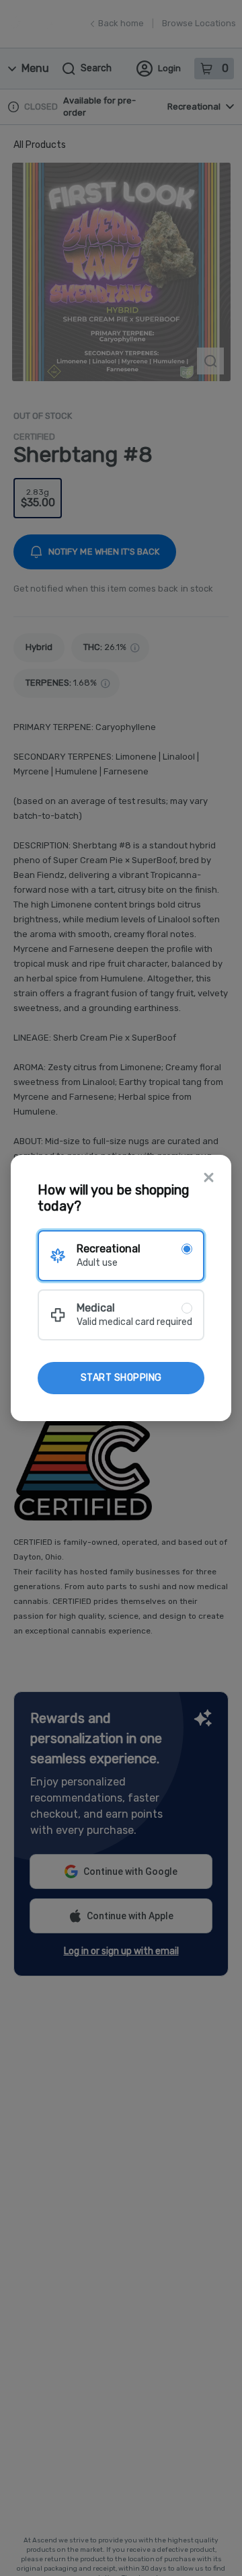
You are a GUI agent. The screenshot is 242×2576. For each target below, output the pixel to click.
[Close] (209, 1179)
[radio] (121, 1256)
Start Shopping (121, 1378)
